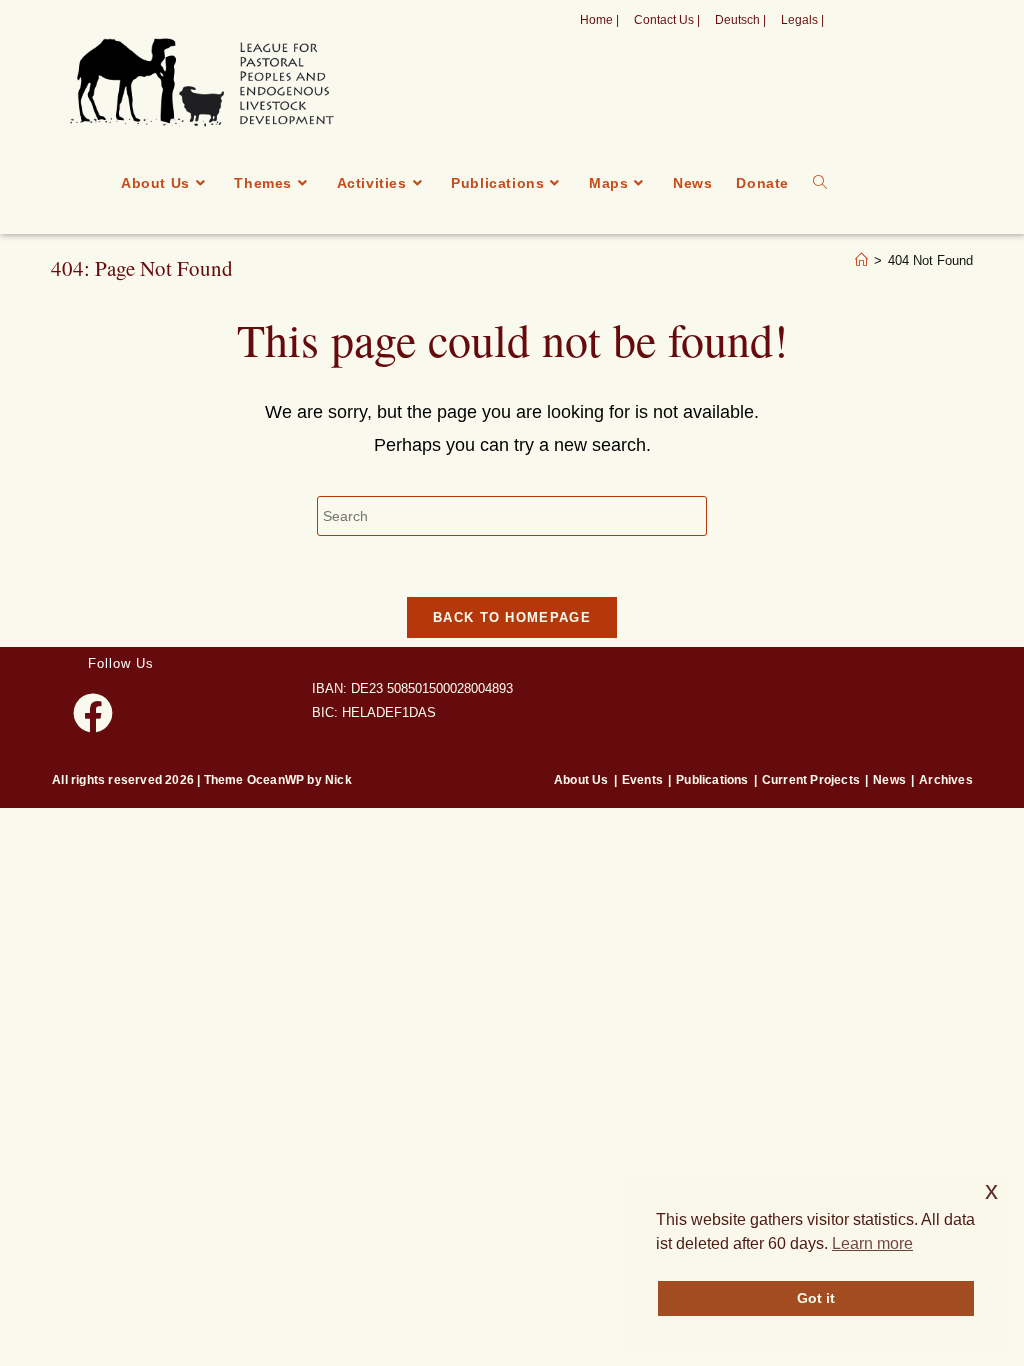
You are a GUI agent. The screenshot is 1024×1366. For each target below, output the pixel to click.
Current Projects (811, 780)
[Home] (861, 260)
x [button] (991, 1190)
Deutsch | (740, 20)
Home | (599, 20)
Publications (712, 780)
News (889, 780)
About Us (581, 780)
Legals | (802, 20)
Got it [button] (816, 1298)
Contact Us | (667, 20)
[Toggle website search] (820, 183)
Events (642, 780)
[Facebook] (93, 713)
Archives (946, 780)
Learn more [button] (872, 1243)
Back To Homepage (512, 617)
